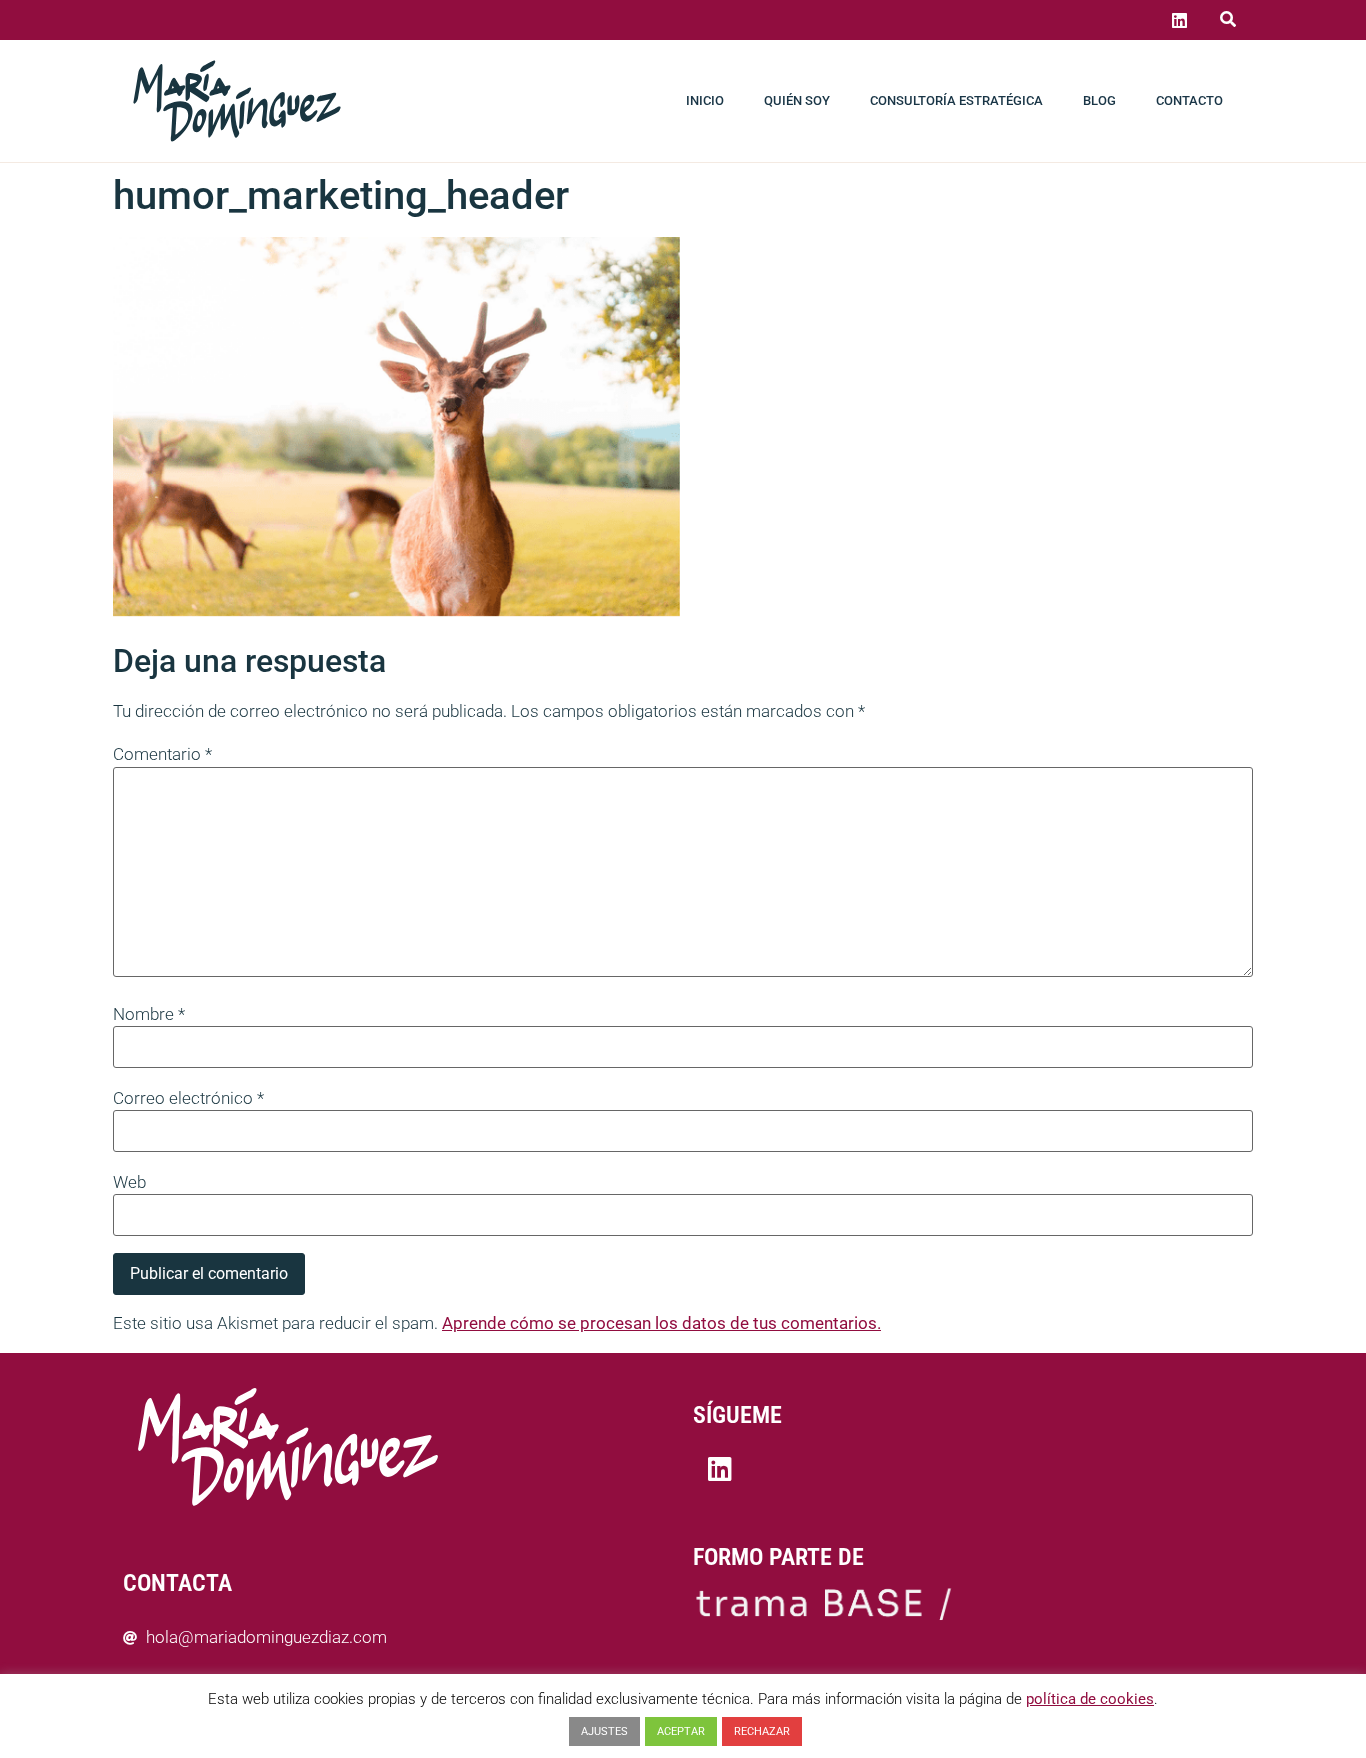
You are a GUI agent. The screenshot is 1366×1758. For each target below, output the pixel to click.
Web (129, 1182)
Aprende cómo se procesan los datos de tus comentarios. (661, 1323)
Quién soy (797, 100)
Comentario (162, 754)
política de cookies (1090, 1699)
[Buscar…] (1228, 20)
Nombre (149, 1014)
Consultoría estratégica (956, 100)
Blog (1099, 100)
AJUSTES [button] (604, 1731)
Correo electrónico (188, 1098)
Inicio (705, 100)
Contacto (1189, 100)
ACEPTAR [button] (681, 1731)
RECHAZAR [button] (762, 1731)
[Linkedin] (1179, 20)
